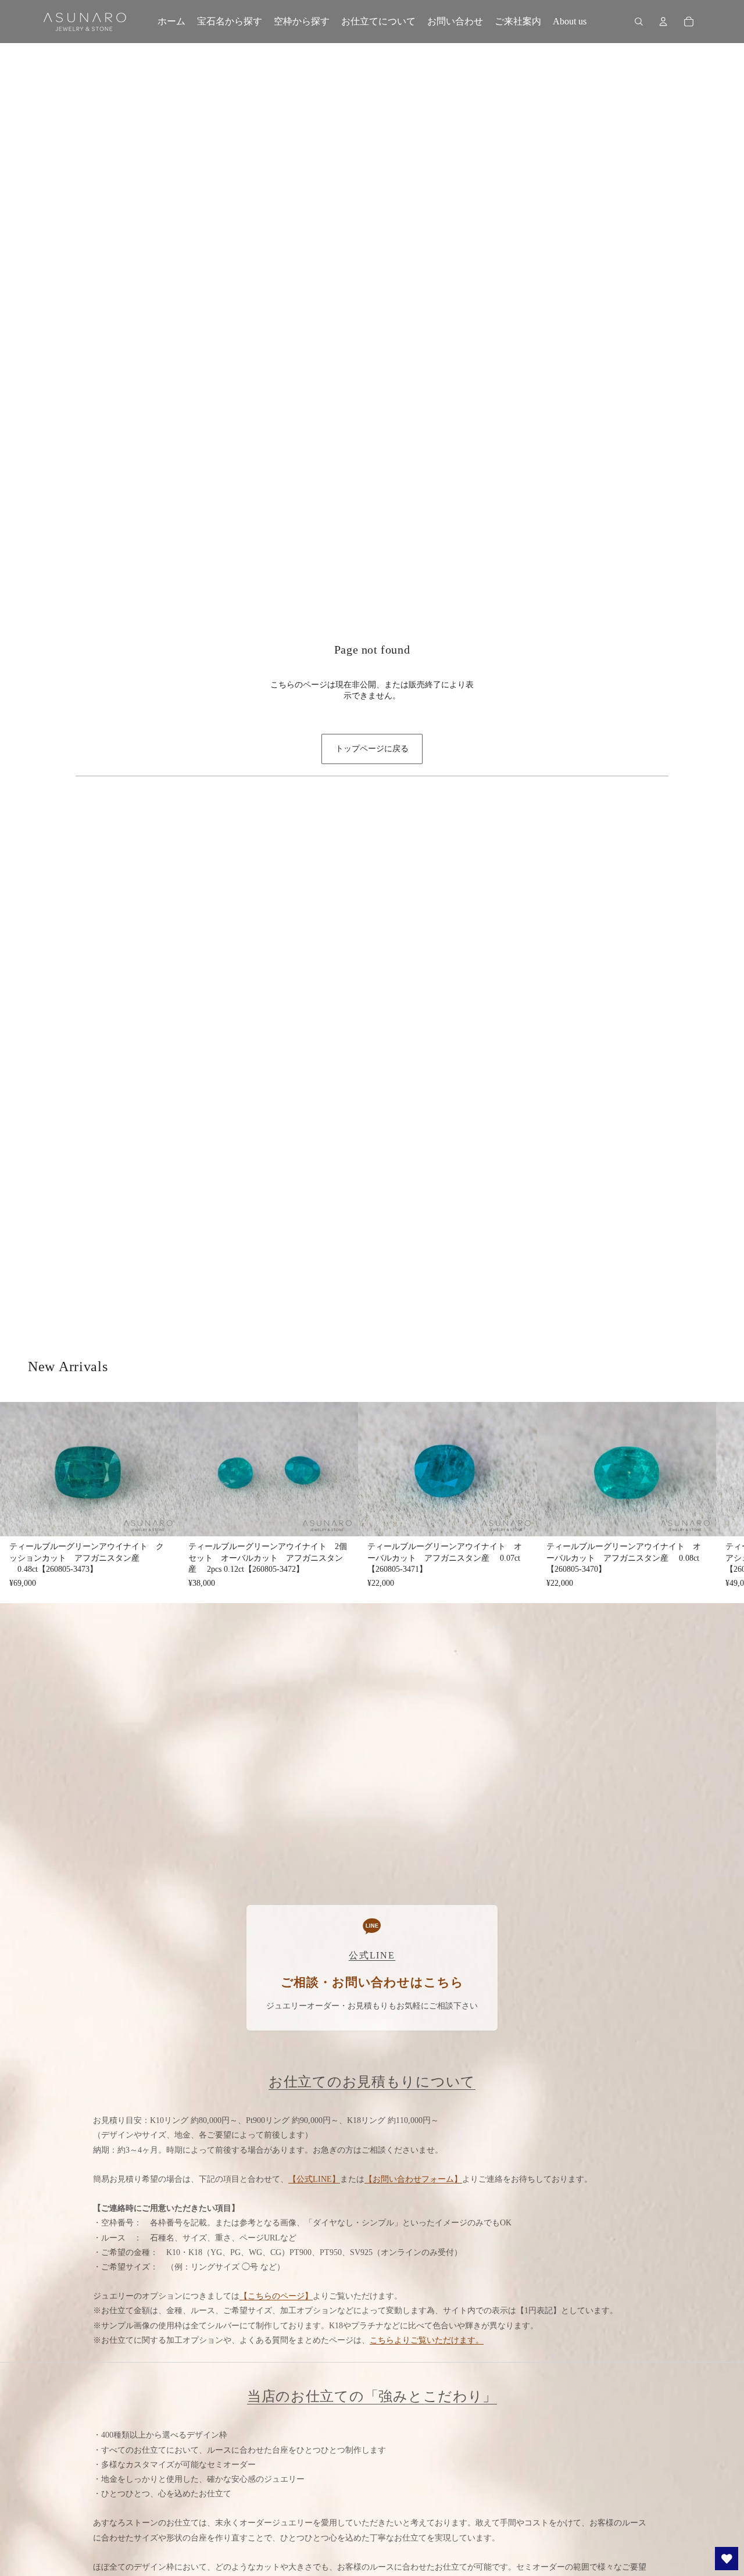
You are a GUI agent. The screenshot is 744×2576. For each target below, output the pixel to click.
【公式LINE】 (314, 2179)
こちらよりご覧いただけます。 (427, 2340)
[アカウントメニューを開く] (663, 22)
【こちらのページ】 (276, 2296)
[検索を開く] (639, 22)
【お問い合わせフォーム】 (413, 2179)
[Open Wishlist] (727, 2559)
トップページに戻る (372, 749)
